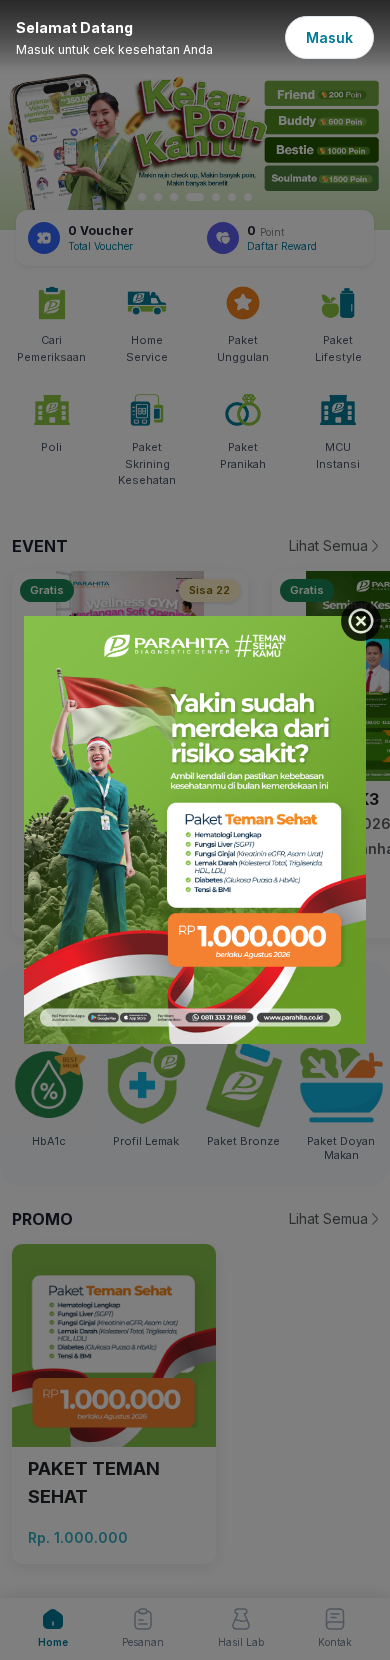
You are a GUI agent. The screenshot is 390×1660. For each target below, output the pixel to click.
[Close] (361, 621)
